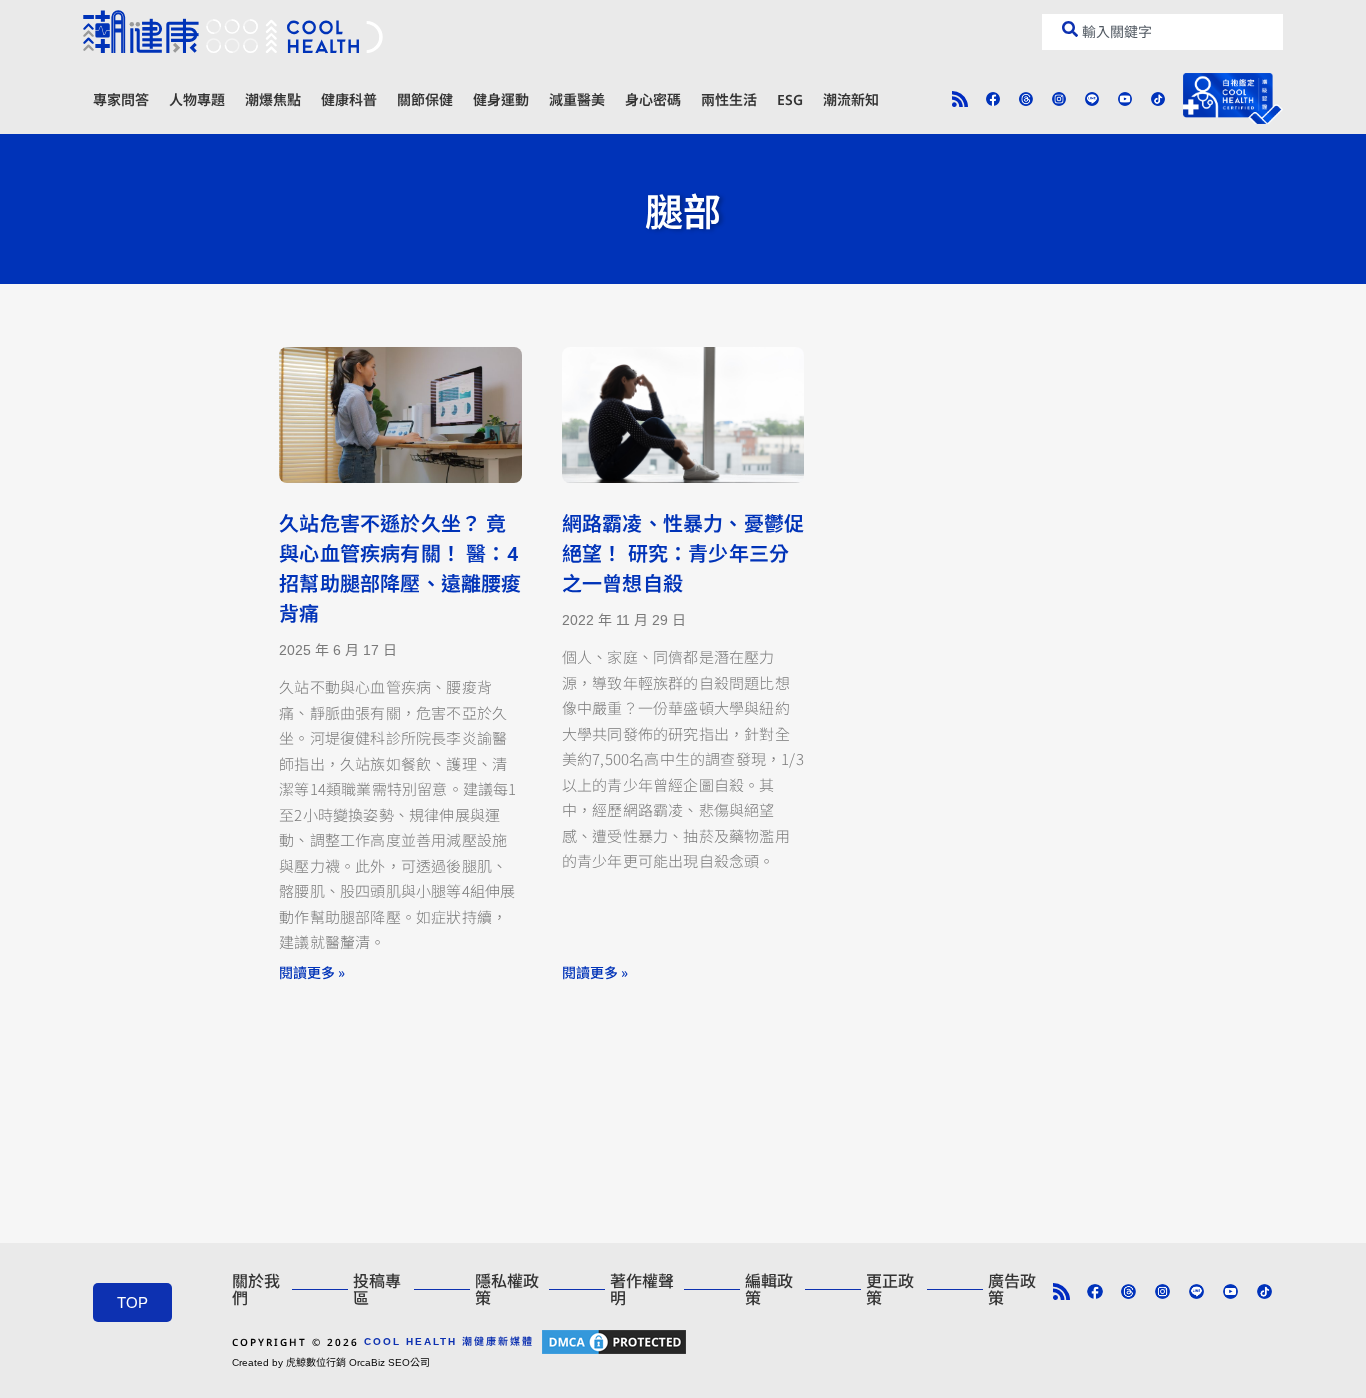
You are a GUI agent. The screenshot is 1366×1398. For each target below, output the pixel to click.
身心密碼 (653, 99)
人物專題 (197, 99)
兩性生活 (729, 99)
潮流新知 (851, 99)
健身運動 (501, 99)
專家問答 (121, 99)
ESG (790, 99)
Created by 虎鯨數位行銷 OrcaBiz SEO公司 (331, 1362)
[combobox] (1162, 32)
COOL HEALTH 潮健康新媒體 (449, 1341)
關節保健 (425, 99)
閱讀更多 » (312, 972)
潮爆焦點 (273, 99)
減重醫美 (577, 99)
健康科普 (349, 99)
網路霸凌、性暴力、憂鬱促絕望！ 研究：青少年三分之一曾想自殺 (683, 554)
